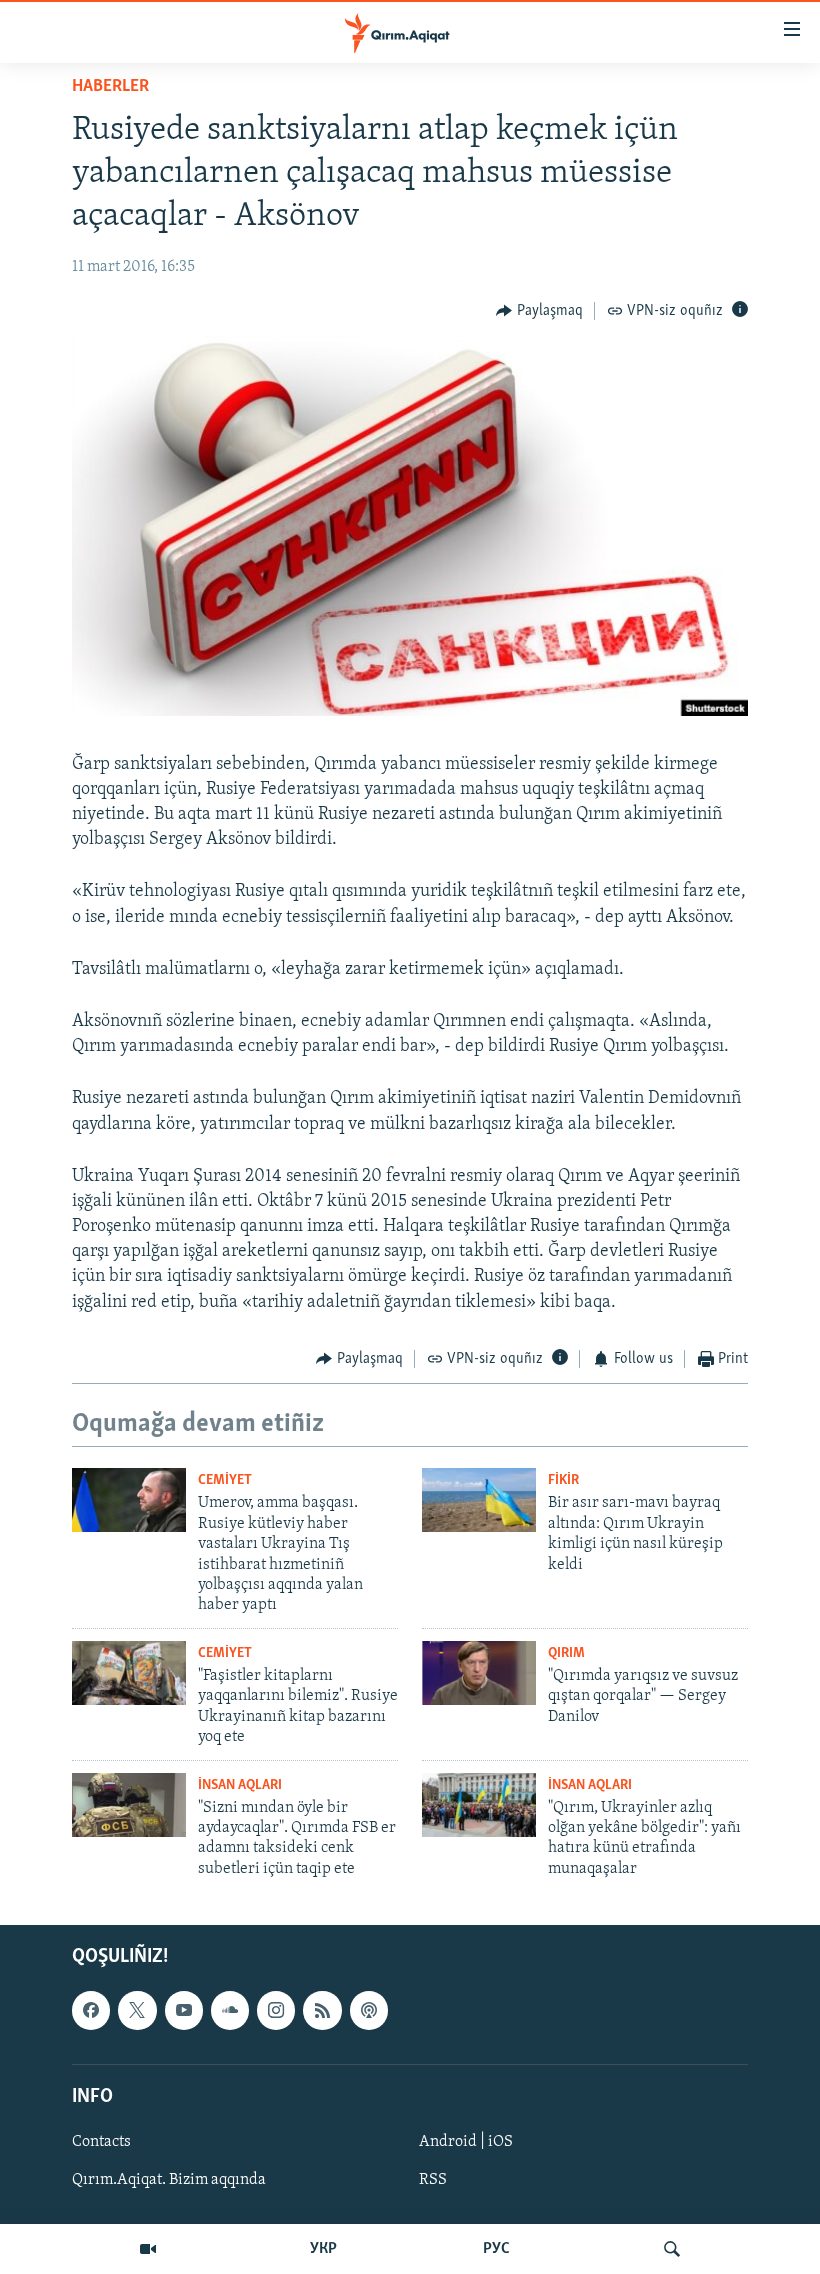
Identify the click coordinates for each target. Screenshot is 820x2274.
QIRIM (566, 1653)
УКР (323, 2249)
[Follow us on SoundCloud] (230, 2011)
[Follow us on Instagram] (276, 2011)
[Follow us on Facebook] (91, 2011)
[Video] (148, 2249)
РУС (496, 2249)
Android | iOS (466, 2142)
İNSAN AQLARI (240, 1785)
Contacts (101, 2142)
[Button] (539, 311)
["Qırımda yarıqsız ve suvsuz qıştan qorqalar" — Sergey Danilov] (479, 1673)
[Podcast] (369, 2011)
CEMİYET (225, 1480)
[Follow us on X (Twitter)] (137, 2011)
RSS (433, 2180)
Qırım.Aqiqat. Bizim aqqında (169, 2180)
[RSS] (322, 2011)
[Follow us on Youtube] (184, 2011)
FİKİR (563, 1480)
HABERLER (110, 87)
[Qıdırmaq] (672, 2249)
